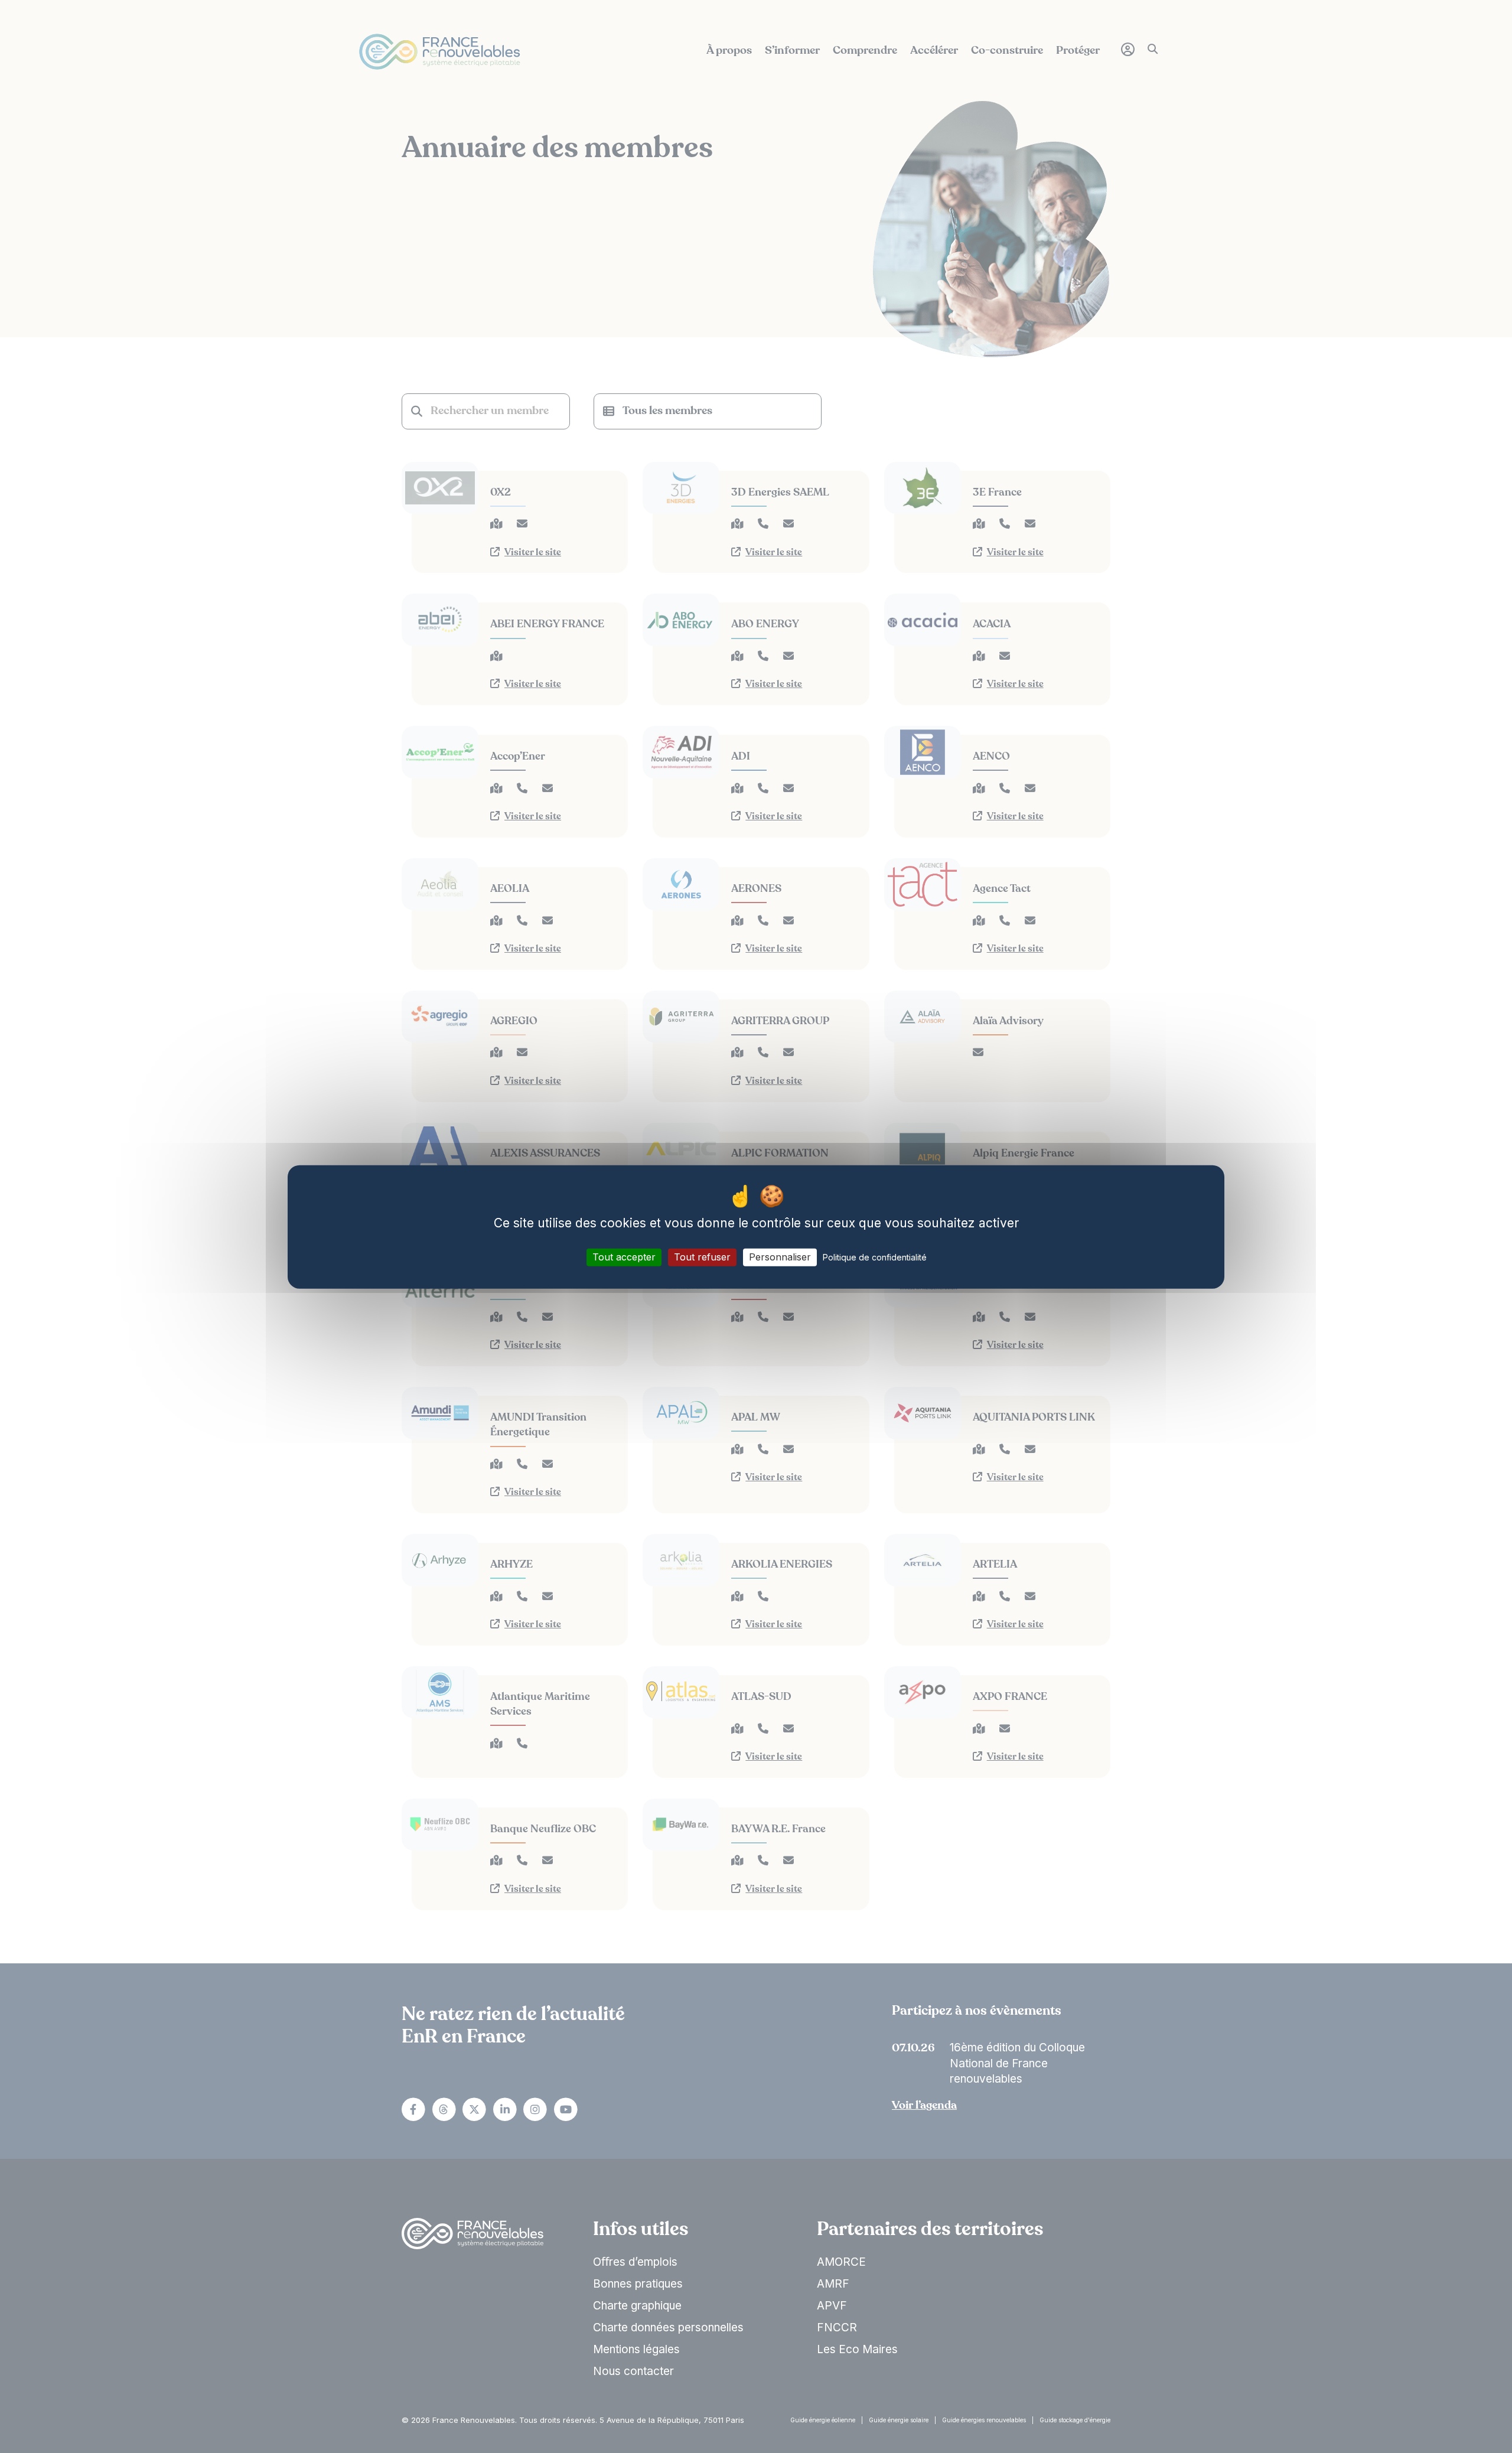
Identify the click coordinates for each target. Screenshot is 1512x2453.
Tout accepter (624, 1257)
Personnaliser (780, 1257)
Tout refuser (702, 1257)
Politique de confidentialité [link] (875, 1257)
